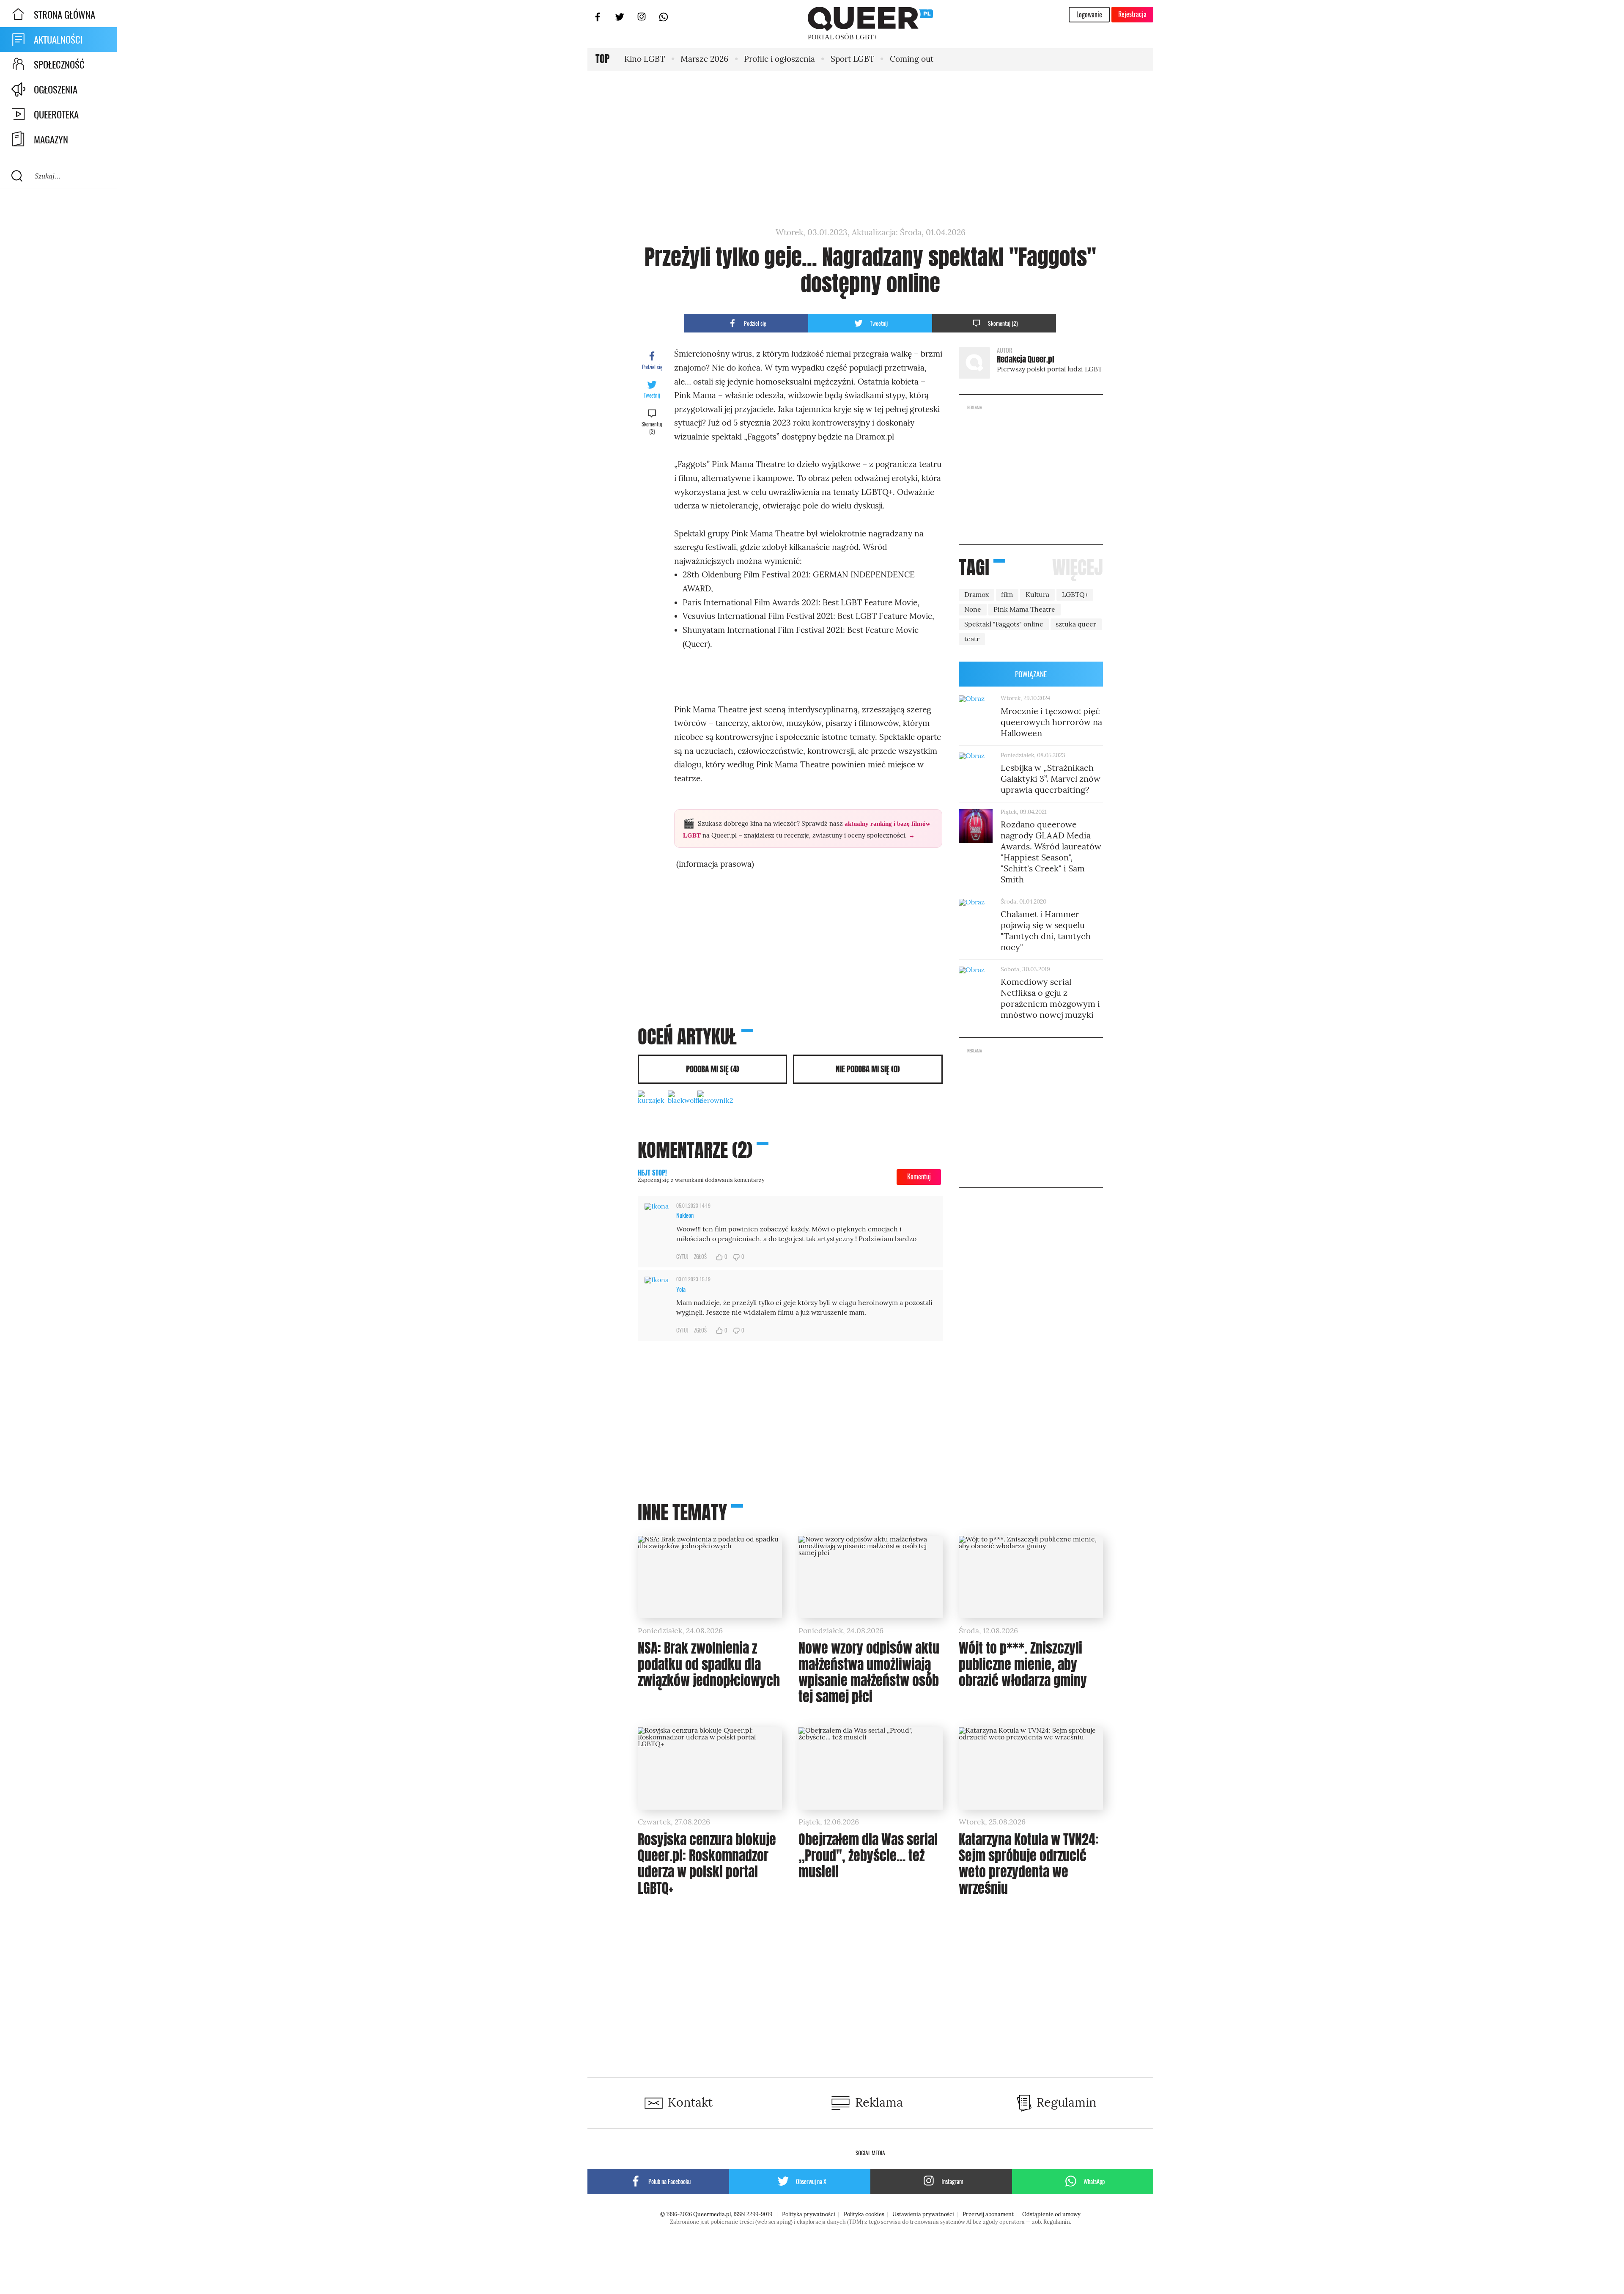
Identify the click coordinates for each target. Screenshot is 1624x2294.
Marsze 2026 (704, 59)
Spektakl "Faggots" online (1004, 624)
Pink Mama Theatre (1024, 609)
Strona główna (64, 14)
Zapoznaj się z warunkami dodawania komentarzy (701, 1176)
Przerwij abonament (988, 2214)
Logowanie (1089, 14)
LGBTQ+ (1075, 595)
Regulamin (1057, 2222)
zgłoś (700, 1257)
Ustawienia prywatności (923, 2214)
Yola (681, 1289)
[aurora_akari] (683, 1106)
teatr (972, 639)
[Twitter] (620, 20)
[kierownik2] (712, 1106)
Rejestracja (1132, 14)
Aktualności (58, 39)
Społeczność (59, 64)
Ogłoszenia (56, 89)
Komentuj (919, 1176)
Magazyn (51, 139)
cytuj (682, 1257)
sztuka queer (1076, 624)
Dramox (977, 595)
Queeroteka (56, 114)
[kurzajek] (653, 1106)
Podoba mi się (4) (713, 1069)
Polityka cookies (864, 2214)
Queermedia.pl (712, 2214)
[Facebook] (598, 20)
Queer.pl (843, 19)
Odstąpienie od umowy (1051, 2214)
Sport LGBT (852, 59)
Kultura (1037, 595)
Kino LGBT (645, 59)
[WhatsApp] (664, 20)
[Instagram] (642, 20)
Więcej (1078, 568)
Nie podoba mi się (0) (868, 1069)
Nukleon (685, 1215)
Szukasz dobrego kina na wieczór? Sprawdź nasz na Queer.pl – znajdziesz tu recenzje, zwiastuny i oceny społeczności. (807, 828)
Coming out (912, 59)
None (973, 609)
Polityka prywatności (809, 2214)
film (1007, 595)
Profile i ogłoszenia (779, 59)
